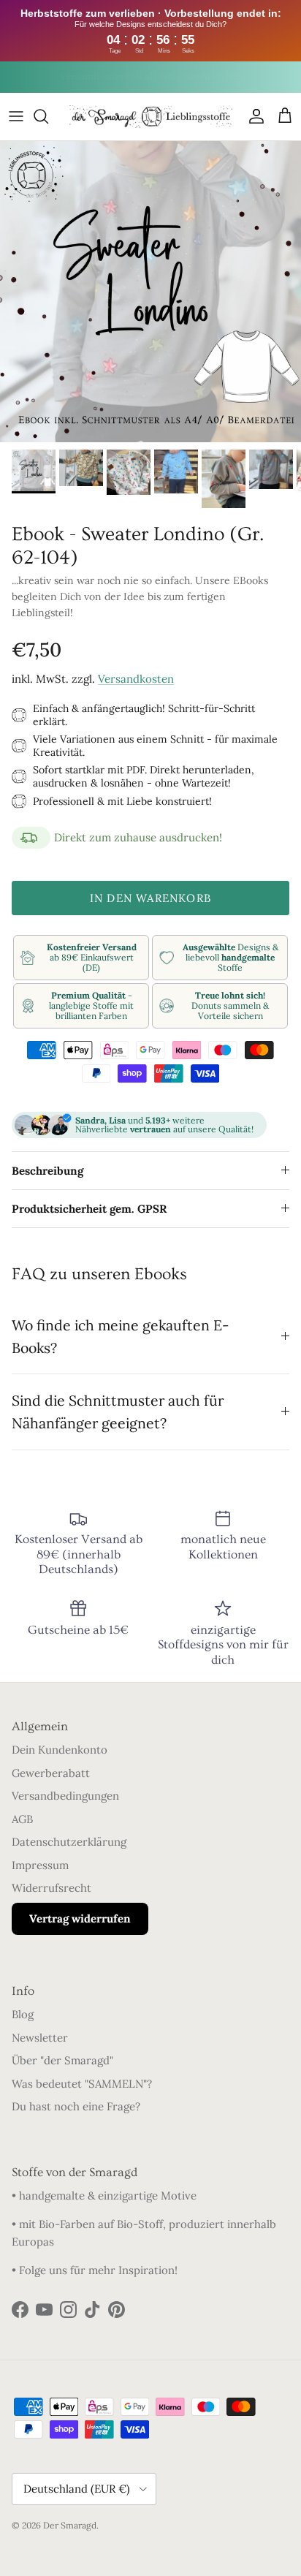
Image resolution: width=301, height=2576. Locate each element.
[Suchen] (48, 116)
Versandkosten (136, 679)
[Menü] (16, 116)
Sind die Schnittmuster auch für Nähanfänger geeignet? (118, 1412)
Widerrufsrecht (52, 1888)
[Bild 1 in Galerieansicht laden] (150, 292)
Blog (23, 2014)
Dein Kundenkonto (60, 1750)
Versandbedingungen (65, 1796)
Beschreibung (47, 1171)
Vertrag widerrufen (80, 1918)
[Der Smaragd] (151, 117)
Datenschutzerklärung (69, 1842)
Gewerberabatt (51, 1773)
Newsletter (40, 2038)
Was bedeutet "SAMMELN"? (82, 2084)
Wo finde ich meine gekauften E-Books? (121, 1336)
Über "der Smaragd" (62, 2060)
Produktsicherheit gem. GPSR (89, 1209)
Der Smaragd (70, 2525)
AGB (22, 1819)
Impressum (40, 1865)
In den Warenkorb (150, 898)
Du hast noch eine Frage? (76, 2106)
